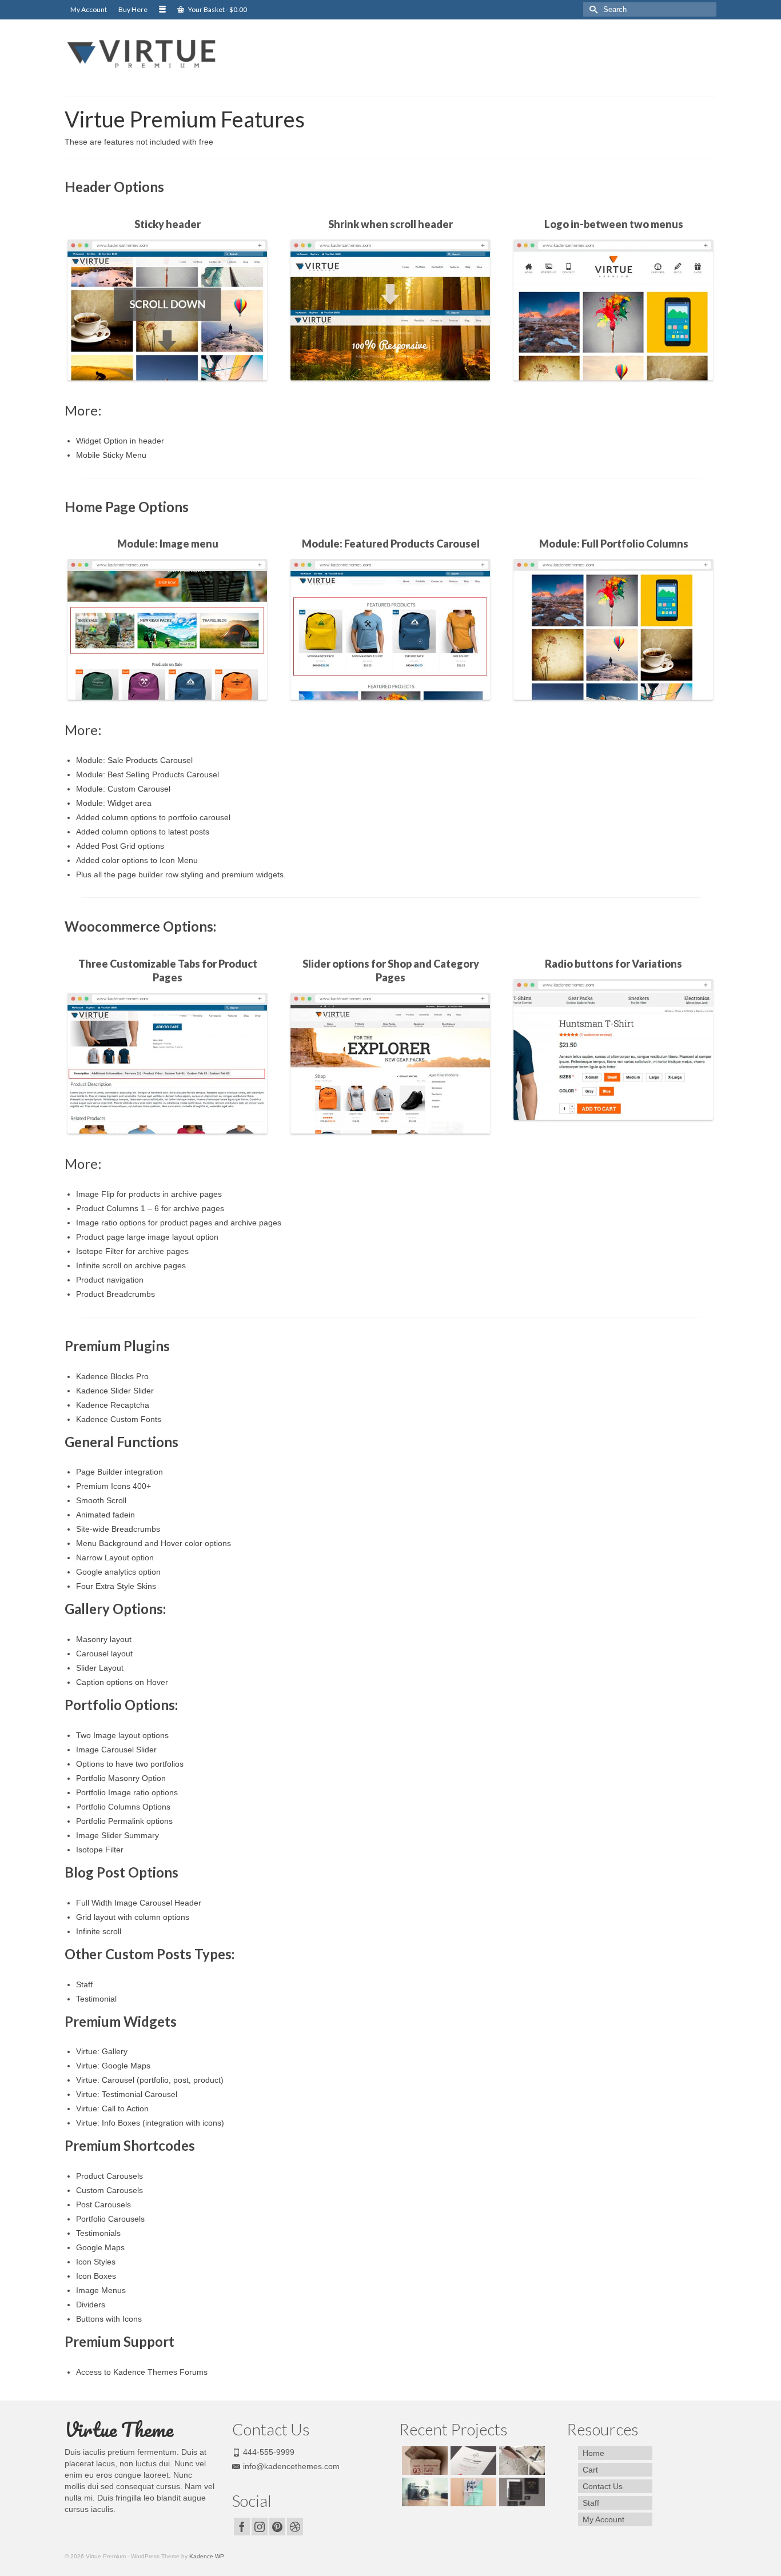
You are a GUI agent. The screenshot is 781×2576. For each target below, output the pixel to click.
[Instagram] (260, 2527)
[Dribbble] (295, 2527)
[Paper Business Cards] (423, 2461)
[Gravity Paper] (472, 2461)
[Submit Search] (592, 9)
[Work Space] (521, 2461)
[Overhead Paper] (472, 2492)
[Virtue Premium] (168, 54)
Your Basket (217, 9)
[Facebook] (242, 2527)
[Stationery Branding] (521, 2492)
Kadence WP (207, 2556)
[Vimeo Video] (423, 2492)
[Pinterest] (277, 2527)
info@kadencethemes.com (291, 2466)
